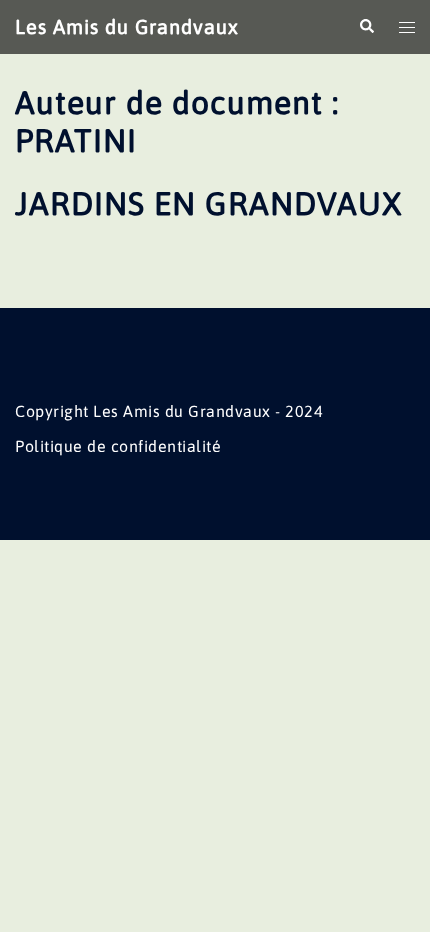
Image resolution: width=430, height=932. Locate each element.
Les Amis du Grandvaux (127, 26)
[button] (366, 27)
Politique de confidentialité (118, 446)
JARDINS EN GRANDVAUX (209, 203)
